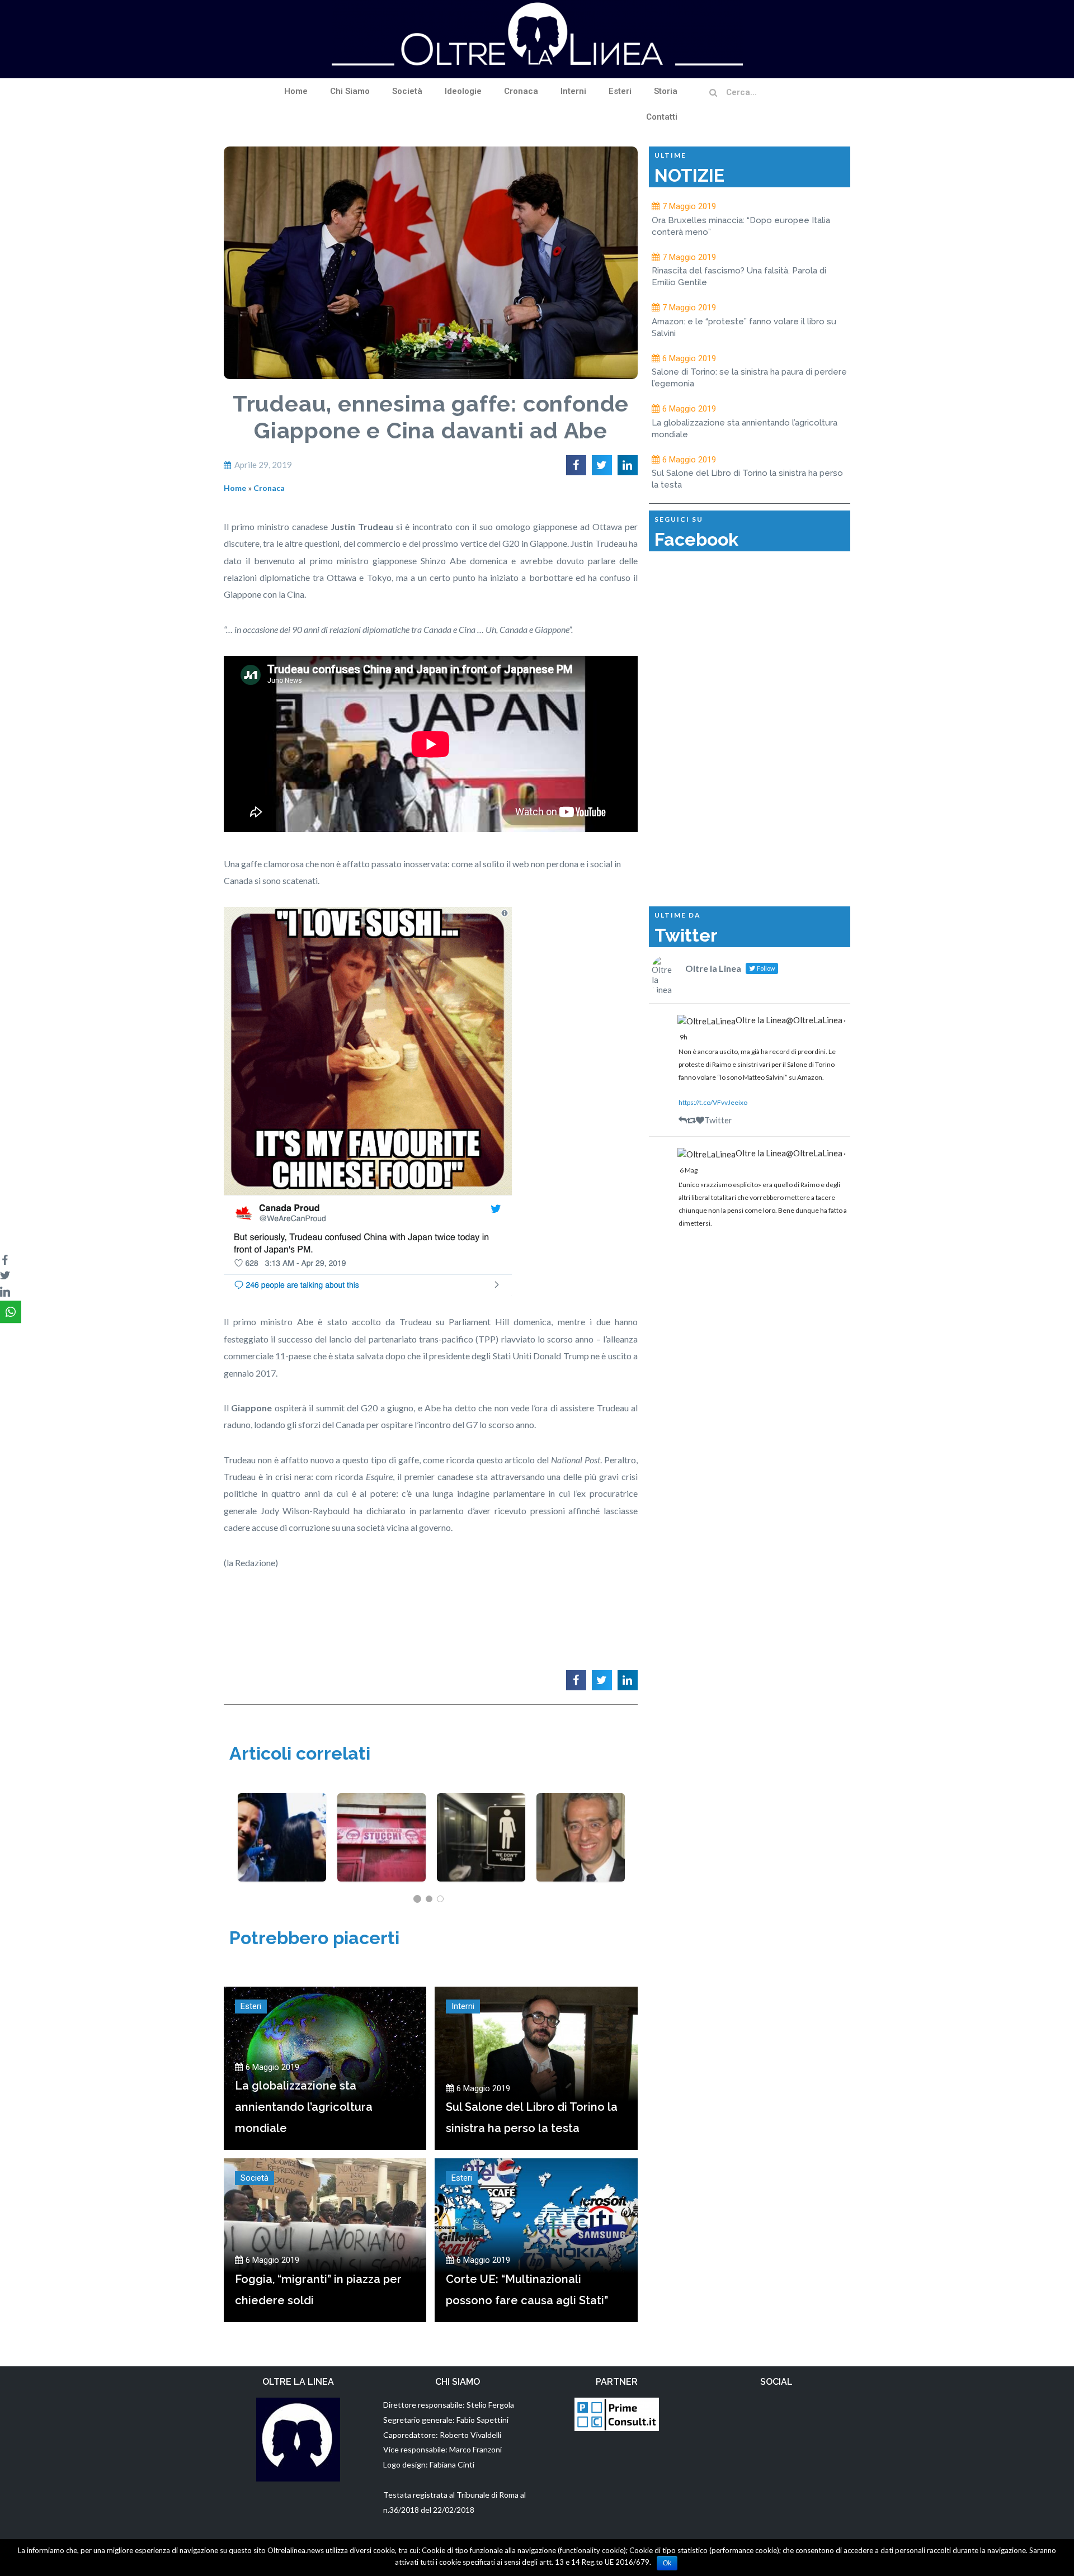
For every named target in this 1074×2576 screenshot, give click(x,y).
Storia (666, 91)
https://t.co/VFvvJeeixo (713, 1102)
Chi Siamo (350, 91)
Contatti (662, 117)
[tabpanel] (282, 1837)
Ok (667, 2563)
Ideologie (463, 91)
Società (407, 91)
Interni (573, 91)
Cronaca (521, 91)
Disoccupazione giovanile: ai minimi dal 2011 (481, 1831)
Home (296, 91)
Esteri (620, 91)
